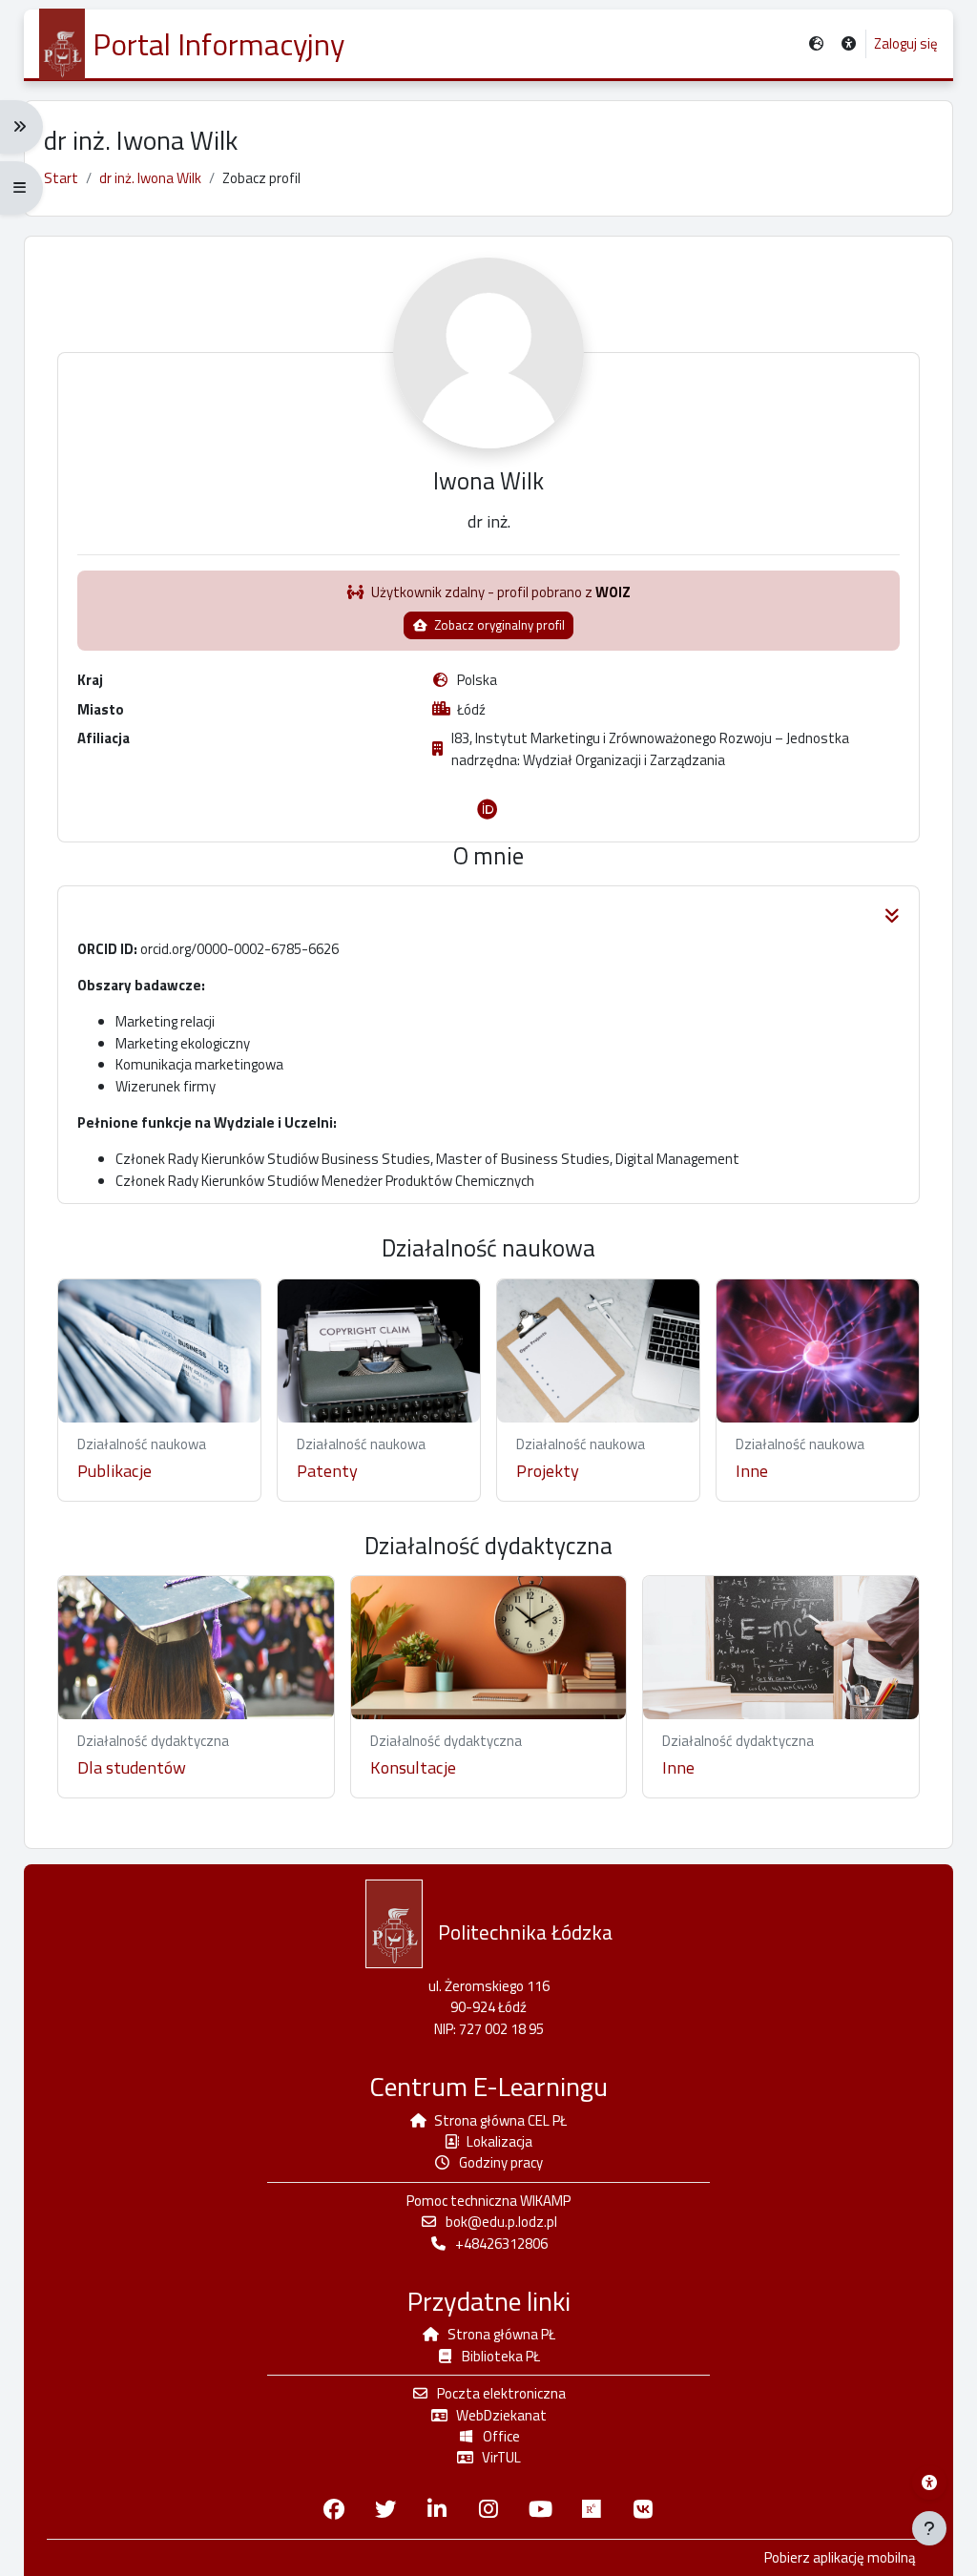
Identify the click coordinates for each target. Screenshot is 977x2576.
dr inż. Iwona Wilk (150, 178)
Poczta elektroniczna (501, 2393)
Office (501, 2436)
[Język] (816, 44)
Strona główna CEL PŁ (500, 2120)
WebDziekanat (501, 2415)
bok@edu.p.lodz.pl (501, 2222)
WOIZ (613, 592)
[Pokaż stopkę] (929, 2528)
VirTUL (501, 2457)
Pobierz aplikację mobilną (840, 2558)
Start (61, 178)
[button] (849, 44)
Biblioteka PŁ (501, 2356)
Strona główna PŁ (501, 2334)
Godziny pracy (501, 2162)
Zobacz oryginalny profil (498, 625)
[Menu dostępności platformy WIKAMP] (929, 2483)
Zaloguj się (906, 44)
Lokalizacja (499, 2141)
